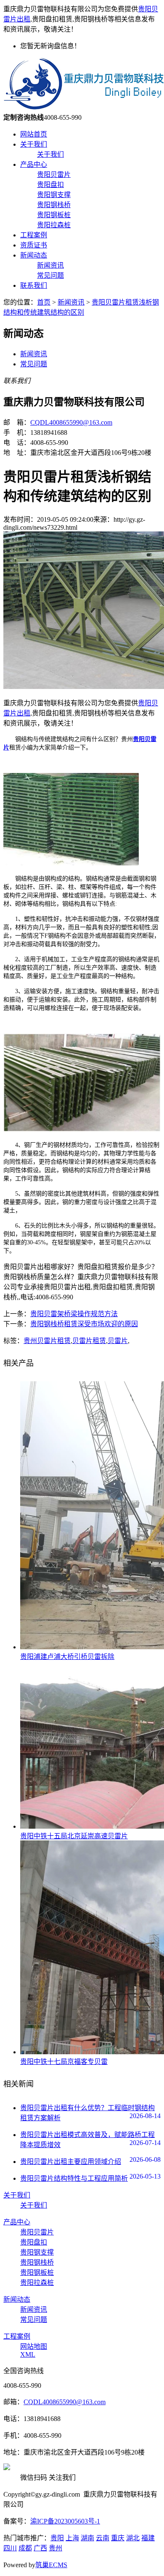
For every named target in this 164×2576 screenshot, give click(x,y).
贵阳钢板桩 (54, 215)
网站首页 (34, 134)
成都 (25, 2548)
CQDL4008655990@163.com (71, 422)
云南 (103, 2538)
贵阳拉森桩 (54, 225)
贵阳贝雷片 (54, 175)
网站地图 (34, 2346)
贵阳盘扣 (50, 185)
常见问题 (50, 275)
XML (28, 2354)
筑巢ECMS (51, 2565)
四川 (10, 2548)
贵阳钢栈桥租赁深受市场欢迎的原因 (84, 1324)
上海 (72, 2538)
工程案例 (34, 235)
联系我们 (34, 285)
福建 (148, 2538)
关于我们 (34, 144)
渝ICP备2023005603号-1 (65, 2521)
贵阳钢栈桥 (54, 205)
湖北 (133, 2538)
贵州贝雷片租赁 (47, 1341)
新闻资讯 (50, 265)
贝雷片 (118, 1341)
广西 (40, 2548)
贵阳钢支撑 (54, 195)
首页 (44, 302)
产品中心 (34, 164)
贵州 (56, 2548)
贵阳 (57, 2538)
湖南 (87, 2538)
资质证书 (34, 245)
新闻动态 (34, 255)
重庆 (118, 2538)
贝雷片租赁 (89, 1341)
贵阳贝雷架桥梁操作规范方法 (74, 1314)
